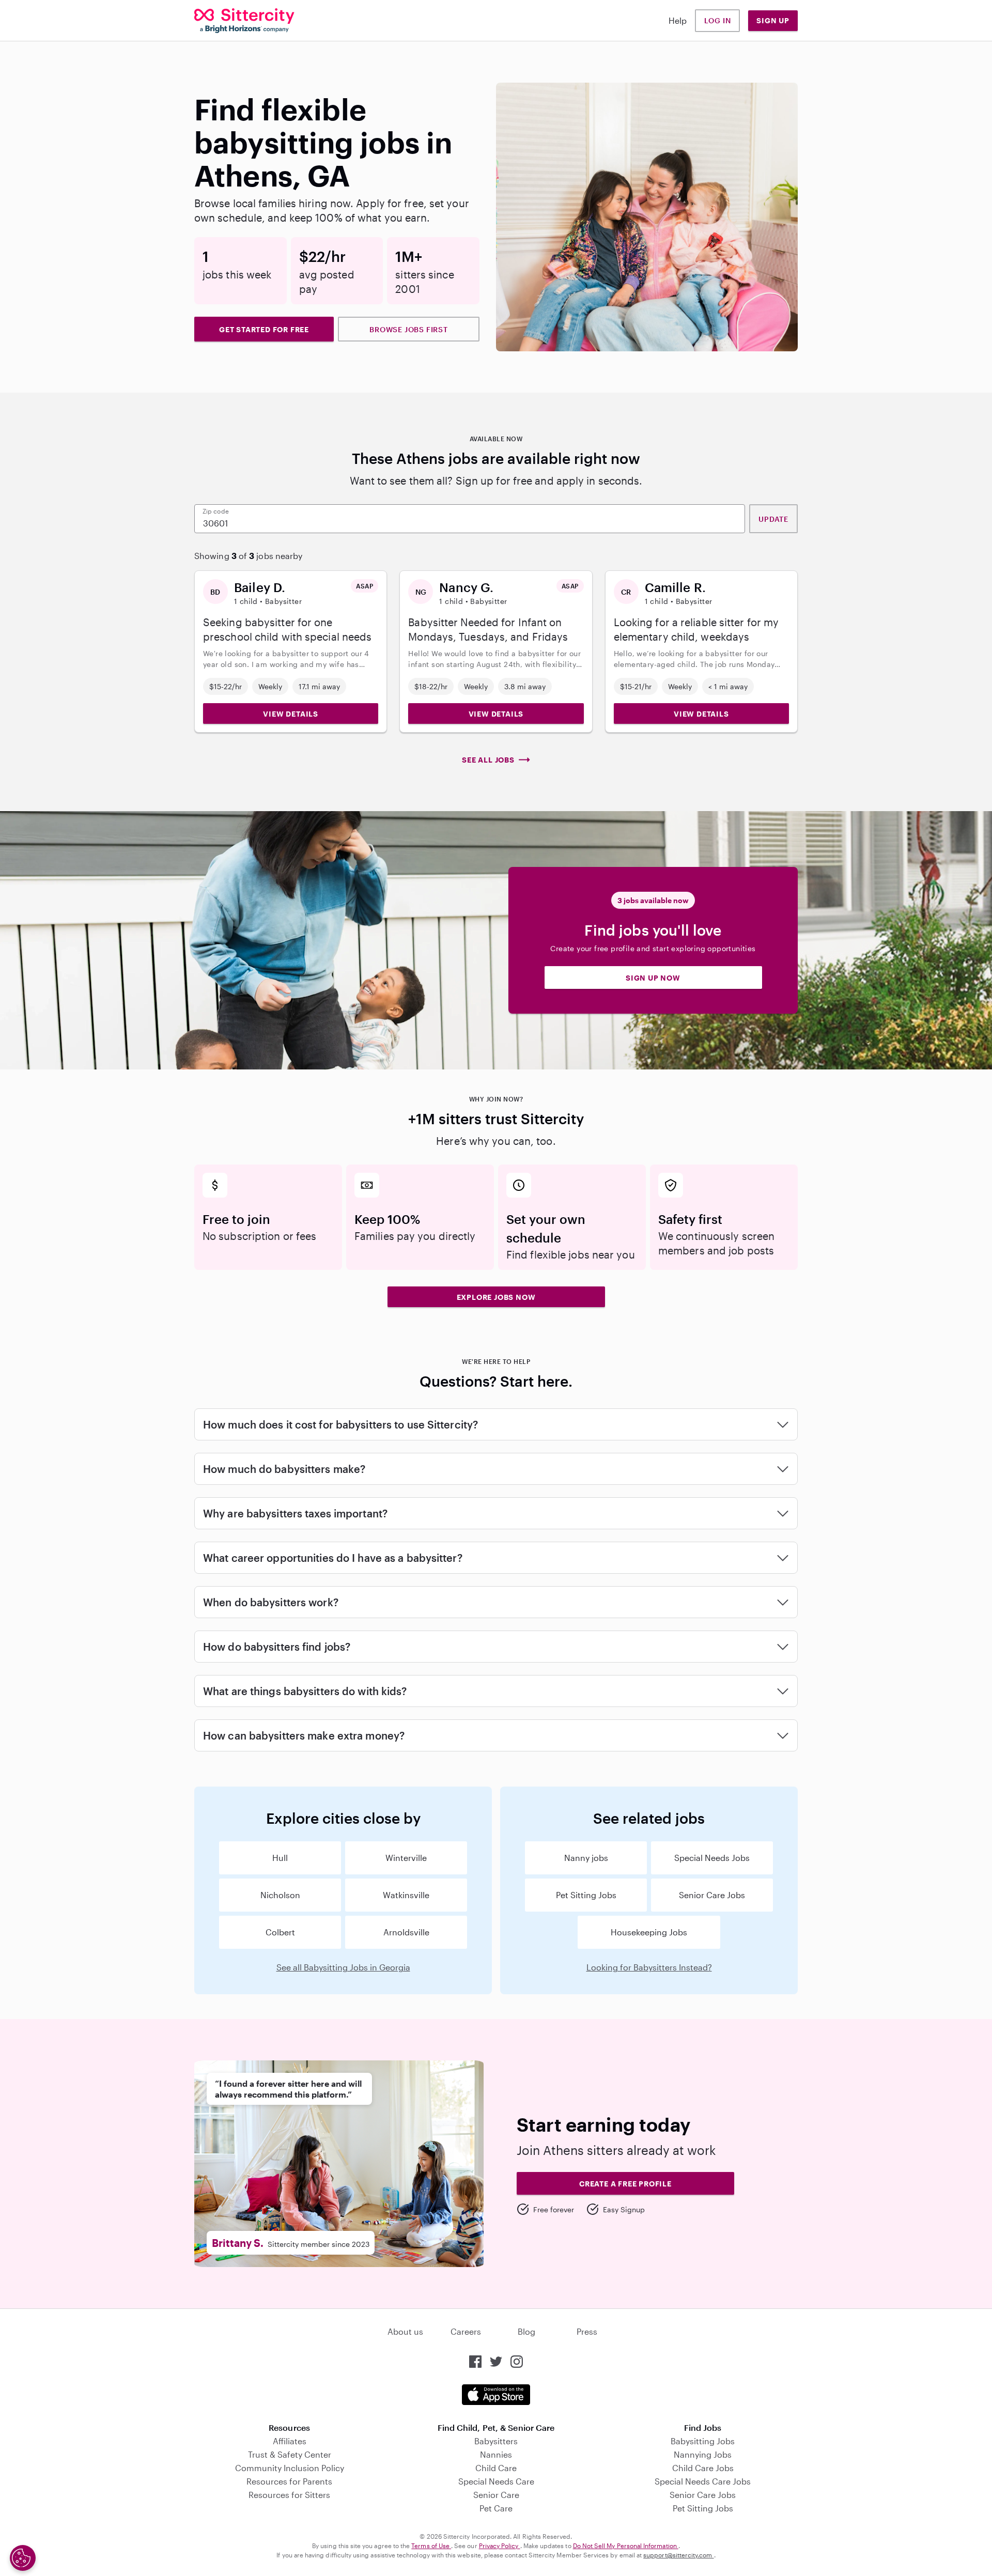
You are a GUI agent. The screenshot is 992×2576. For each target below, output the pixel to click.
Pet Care (496, 2508)
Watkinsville (406, 1895)
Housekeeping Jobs (649, 1932)
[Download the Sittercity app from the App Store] (496, 2395)
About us (405, 2331)
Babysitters (496, 2441)
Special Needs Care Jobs (703, 2481)
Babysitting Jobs (703, 2441)
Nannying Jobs (703, 2454)
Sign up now (653, 978)
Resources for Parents (289, 2481)
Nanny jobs (586, 1858)
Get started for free (264, 329)
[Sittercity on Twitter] (496, 2362)
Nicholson (280, 1895)
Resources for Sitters (289, 2495)
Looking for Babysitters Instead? (649, 1967)
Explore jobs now (496, 1297)
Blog (526, 2331)
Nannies (496, 2454)
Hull (280, 1858)
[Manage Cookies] (23, 2558)
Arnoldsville (406, 1932)
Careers (466, 2331)
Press (587, 2331)
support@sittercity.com (678, 2555)
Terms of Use (431, 2546)
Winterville (406, 1858)
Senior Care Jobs (712, 1895)
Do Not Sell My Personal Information (626, 2546)
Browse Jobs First (409, 329)
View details (291, 714)
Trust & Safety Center (290, 2454)
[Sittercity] (244, 21)
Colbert (280, 1932)
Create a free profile (625, 2184)
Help (678, 20)
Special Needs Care (496, 2481)
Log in (718, 20)
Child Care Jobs (703, 2468)
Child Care (496, 2468)
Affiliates (290, 2441)
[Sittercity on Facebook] (475, 2362)
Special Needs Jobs (712, 1858)
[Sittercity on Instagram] (517, 2362)
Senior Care (496, 2495)
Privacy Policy (500, 2546)
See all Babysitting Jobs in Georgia (343, 1967)
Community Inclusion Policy (290, 2468)
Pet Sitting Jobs (586, 1895)
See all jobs (488, 760)
